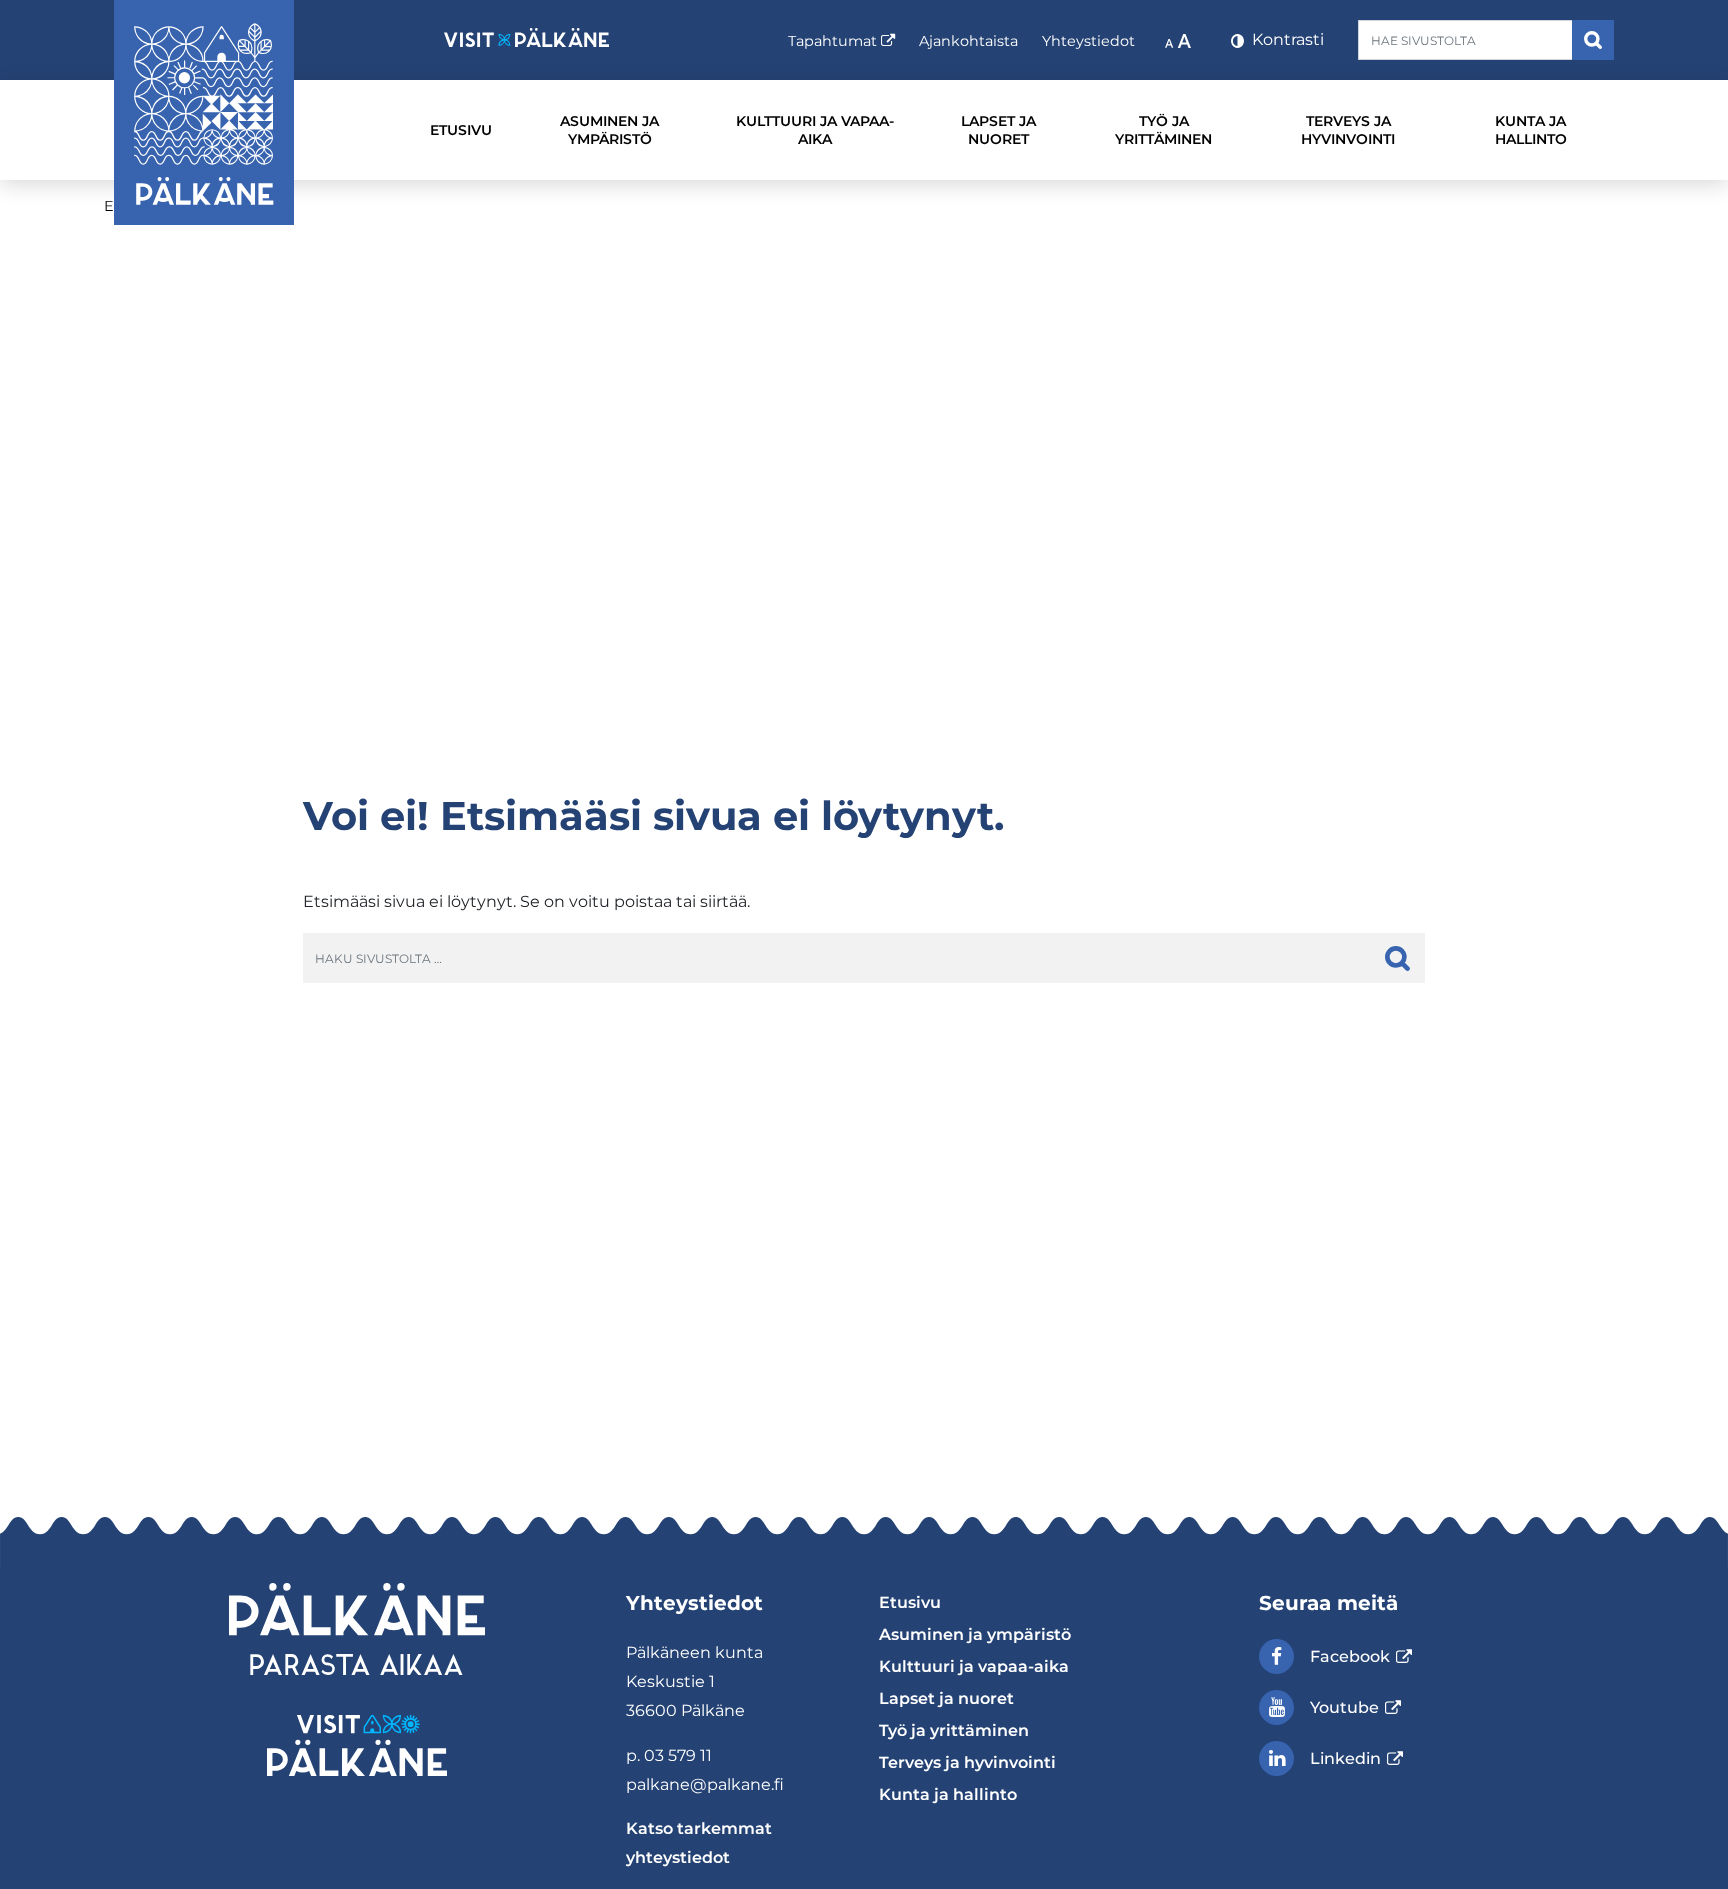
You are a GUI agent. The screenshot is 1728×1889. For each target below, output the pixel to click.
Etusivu (461, 130)
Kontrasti (1286, 39)
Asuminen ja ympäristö (609, 130)
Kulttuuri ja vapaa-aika (815, 130)
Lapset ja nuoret (998, 130)
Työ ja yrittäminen (1163, 130)
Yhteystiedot (1088, 41)
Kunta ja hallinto (1531, 130)
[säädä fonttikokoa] (1180, 40)
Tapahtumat (841, 40)
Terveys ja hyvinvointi (1348, 130)
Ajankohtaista (968, 41)
